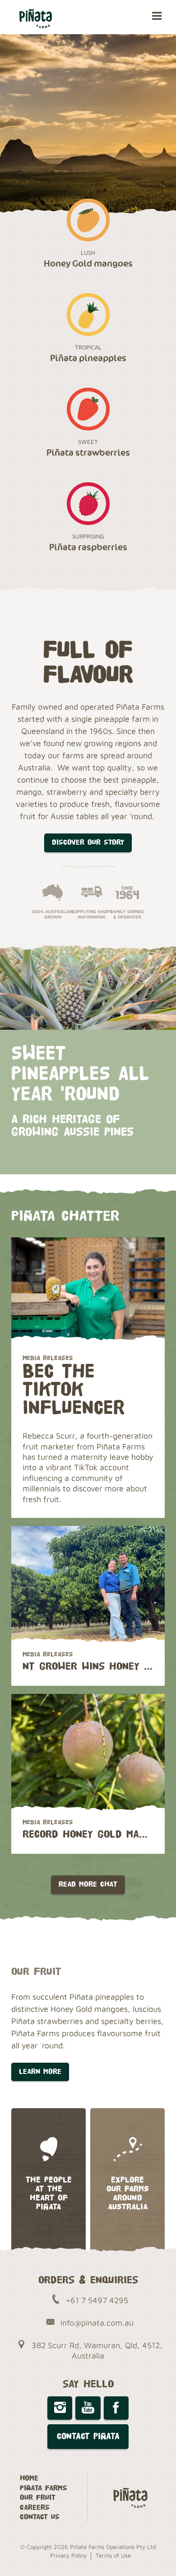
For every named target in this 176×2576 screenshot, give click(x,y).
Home (29, 2479)
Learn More (40, 2072)
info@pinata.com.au (97, 2323)
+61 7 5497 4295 (97, 2300)
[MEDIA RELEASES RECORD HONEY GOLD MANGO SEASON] (88, 1752)
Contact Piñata (88, 2436)
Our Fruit (38, 2498)
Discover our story (88, 843)
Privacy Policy (68, 2555)
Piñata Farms (44, 2488)
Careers (35, 2508)
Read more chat (88, 1885)
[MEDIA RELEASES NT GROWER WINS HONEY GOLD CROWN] (88, 1585)
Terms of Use (113, 2555)
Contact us (40, 2517)
